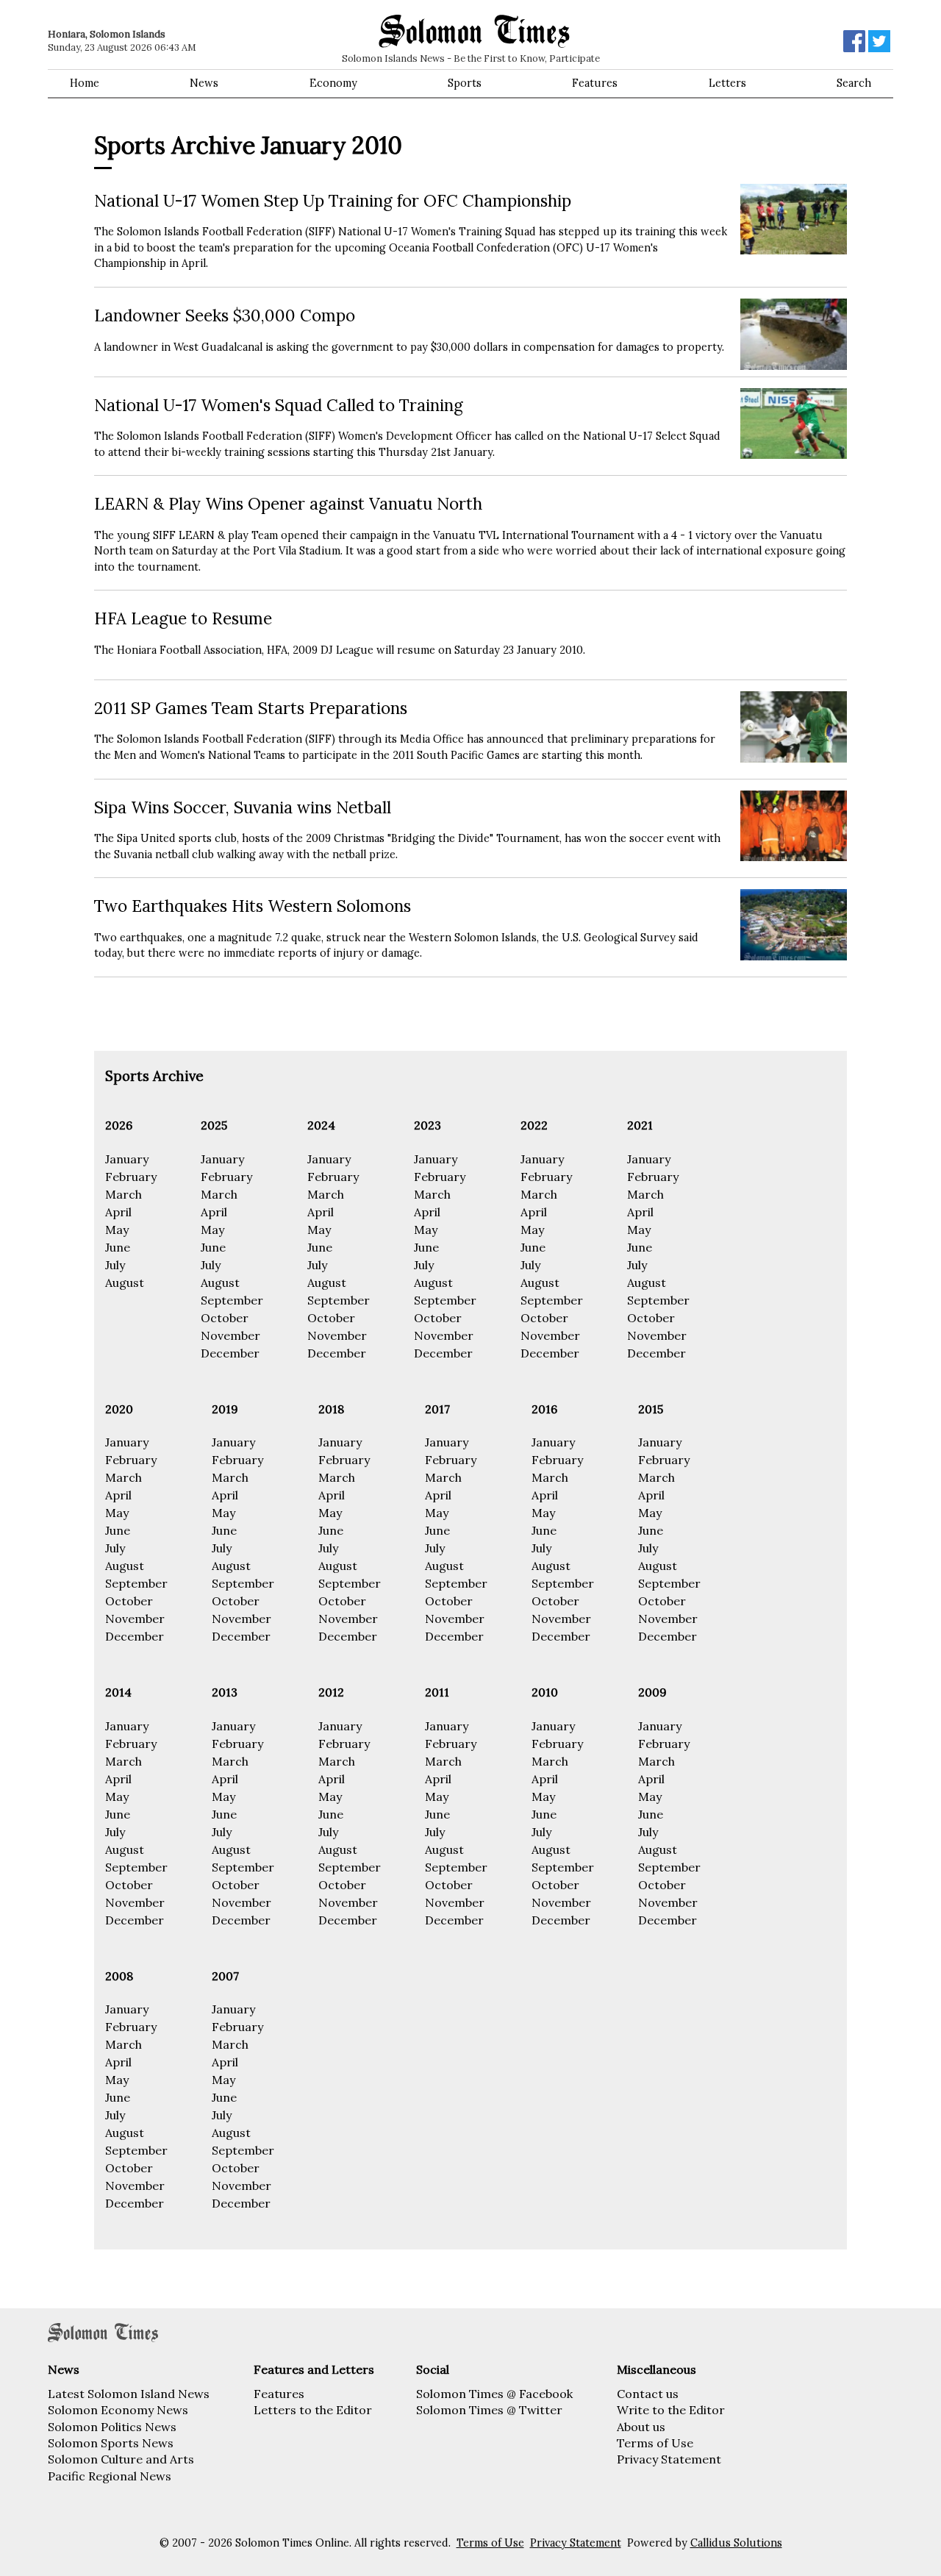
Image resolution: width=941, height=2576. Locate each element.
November (230, 1335)
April (118, 1212)
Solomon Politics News (112, 2427)
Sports (465, 83)
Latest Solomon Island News (129, 2394)
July (115, 1265)
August (125, 1282)
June (118, 1247)
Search (854, 83)
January (127, 1159)
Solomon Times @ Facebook (494, 2394)
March (124, 1194)
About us (641, 2427)
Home (85, 83)
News (204, 83)
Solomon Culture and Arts (121, 2459)
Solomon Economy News (118, 2410)
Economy (333, 83)
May (117, 1230)
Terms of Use (655, 2443)
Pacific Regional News (110, 2476)
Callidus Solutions (736, 2543)
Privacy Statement (669, 2459)
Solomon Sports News (111, 2443)
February (131, 1177)
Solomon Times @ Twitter (489, 2410)
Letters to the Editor (313, 2410)
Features (595, 83)
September (232, 1300)
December (230, 1353)
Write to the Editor (671, 2410)
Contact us (648, 2394)
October (225, 1318)
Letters (727, 83)
